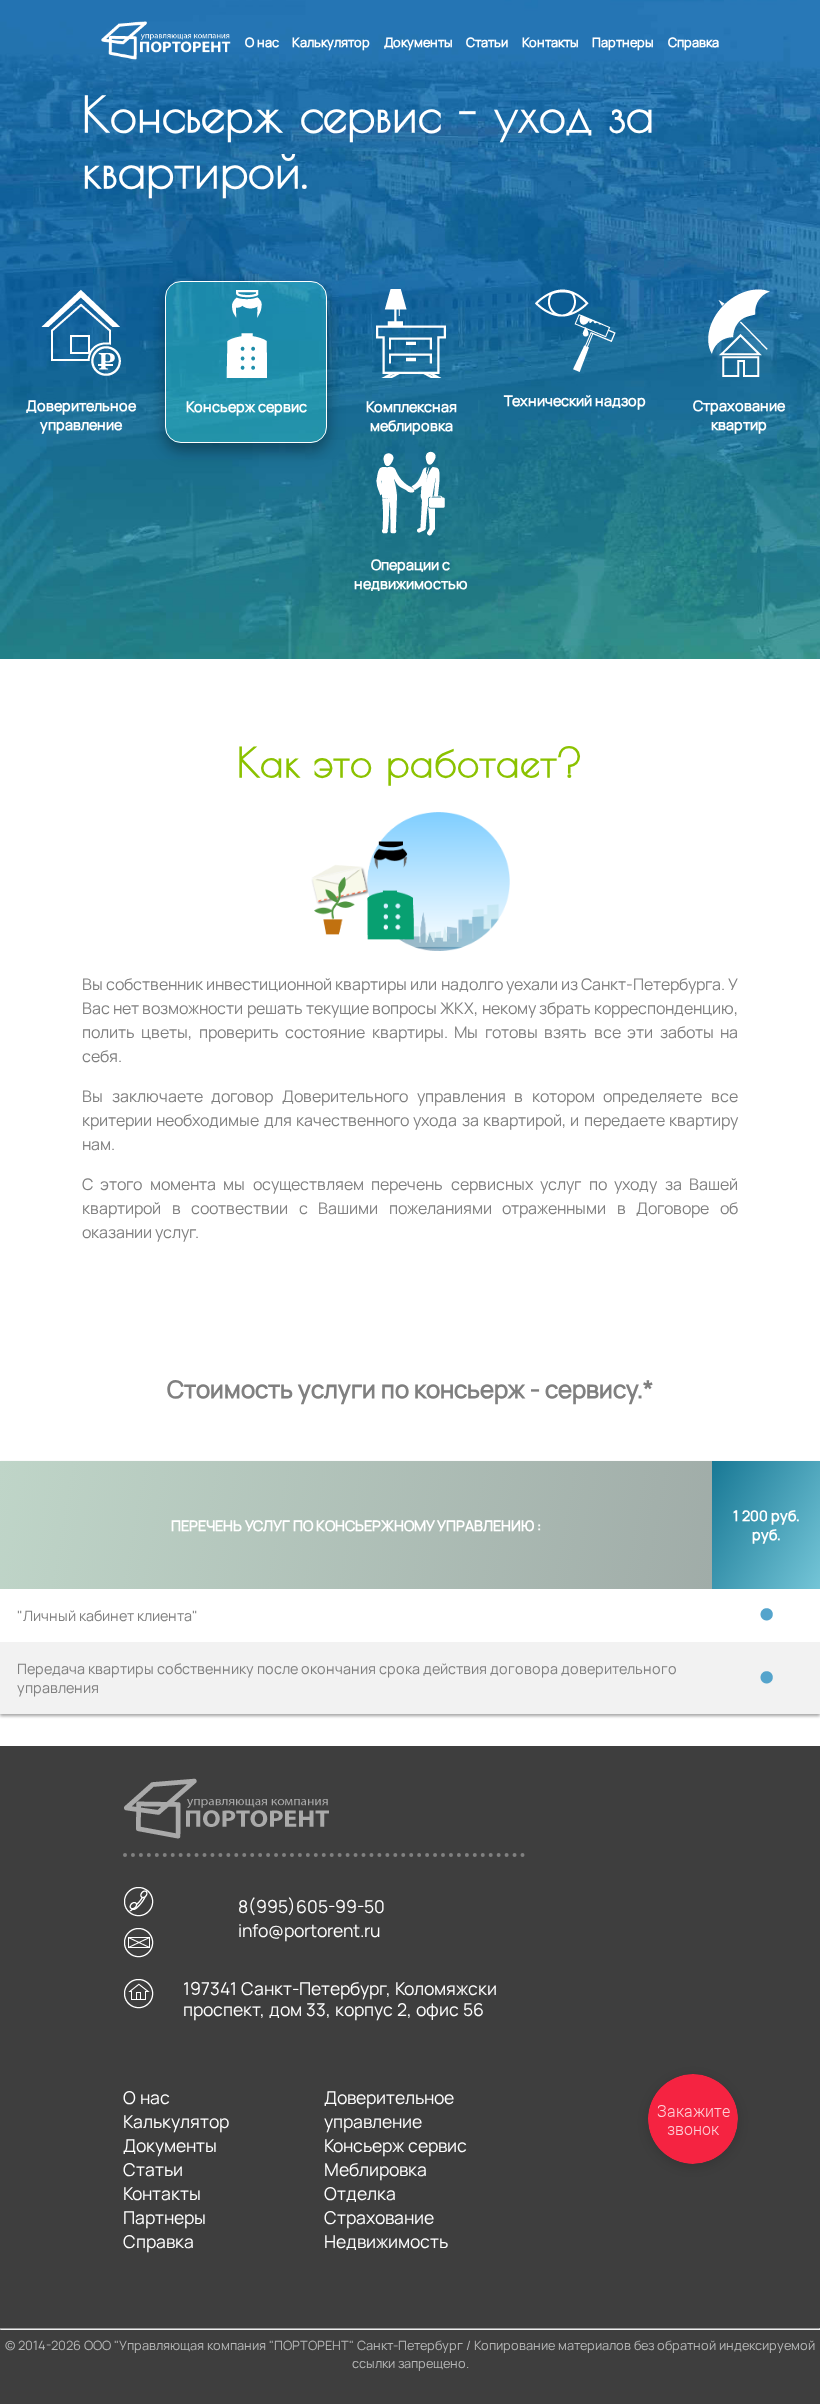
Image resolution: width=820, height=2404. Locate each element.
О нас (262, 42)
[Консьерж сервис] (248, 293)
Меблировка (375, 2169)
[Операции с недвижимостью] (410, 455)
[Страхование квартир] (739, 293)
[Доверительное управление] (83, 293)
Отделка (360, 2193)
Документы (418, 42)
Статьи (487, 42)
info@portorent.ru (309, 1934)
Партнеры (623, 42)
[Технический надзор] (577, 293)
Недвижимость (386, 2241)
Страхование (379, 2217)
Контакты (550, 42)
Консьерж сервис (395, 2145)
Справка (693, 42)
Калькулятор (331, 42)
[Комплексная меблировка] (413, 293)
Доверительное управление (389, 2109)
